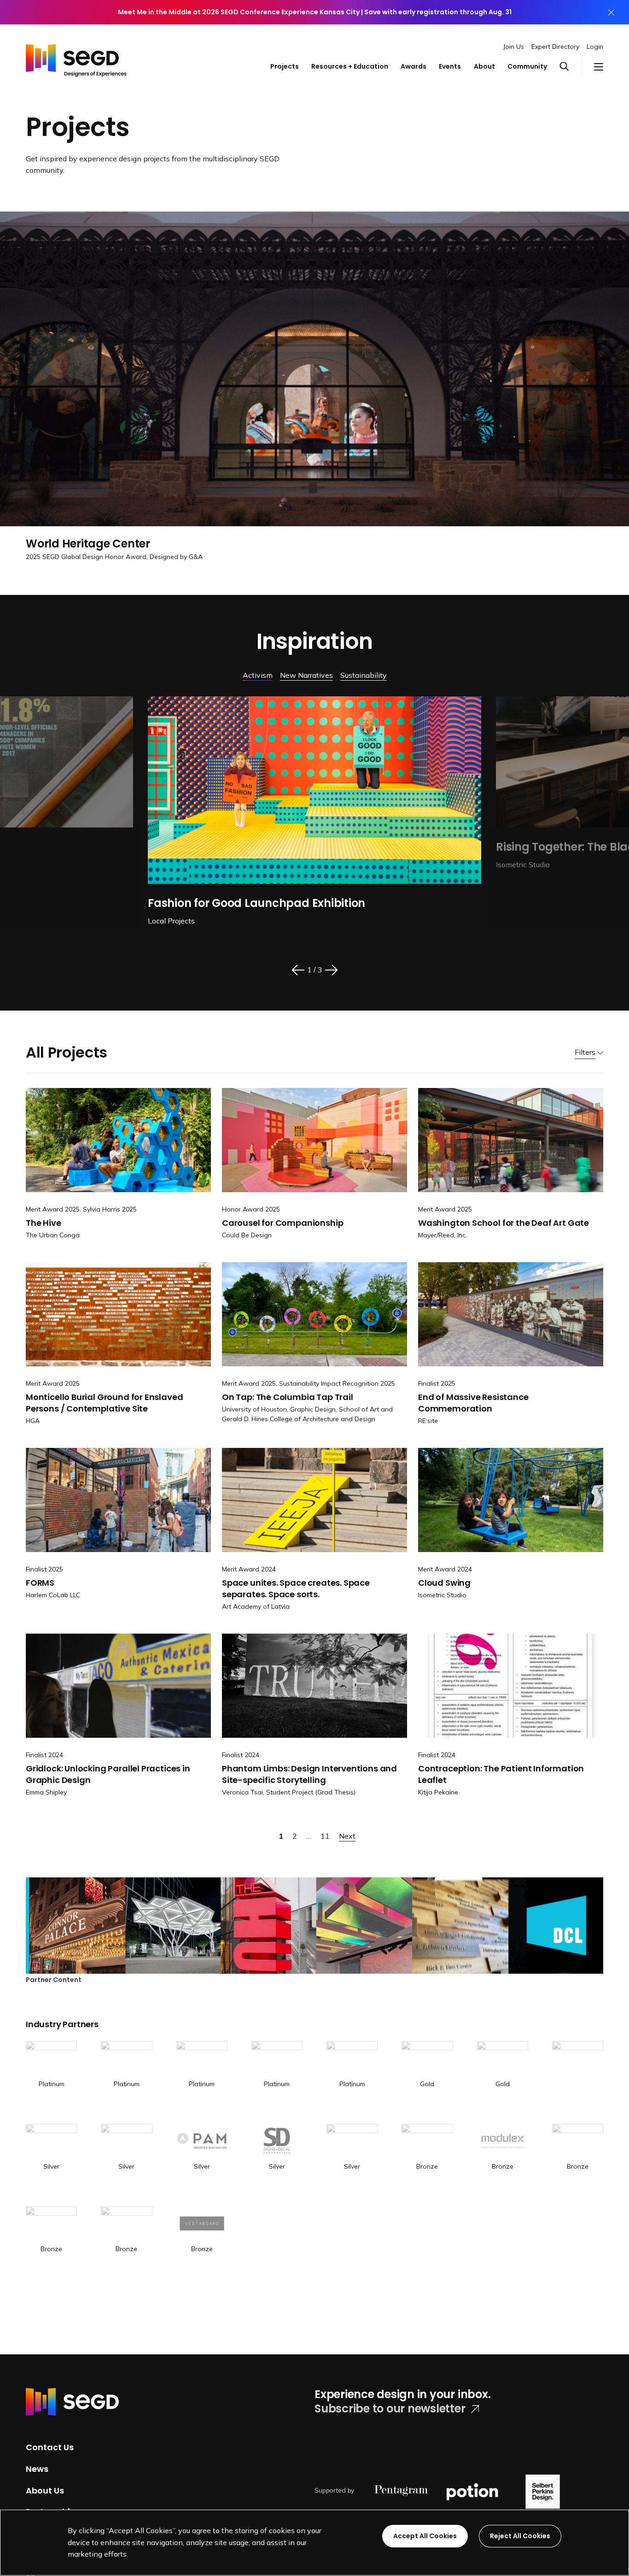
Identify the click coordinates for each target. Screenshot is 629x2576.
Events (450, 66)
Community (527, 66)
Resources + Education (350, 66)
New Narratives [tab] (306, 675)
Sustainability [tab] (364, 675)
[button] (570, 67)
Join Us (514, 47)
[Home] (76, 58)
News (37, 2469)
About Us (45, 2490)
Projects (285, 66)
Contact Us (50, 2447)
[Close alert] (611, 12)
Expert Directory (555, 47)
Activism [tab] (258, 675)
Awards (414, 66)
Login (595, 47)
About (484, 66)
